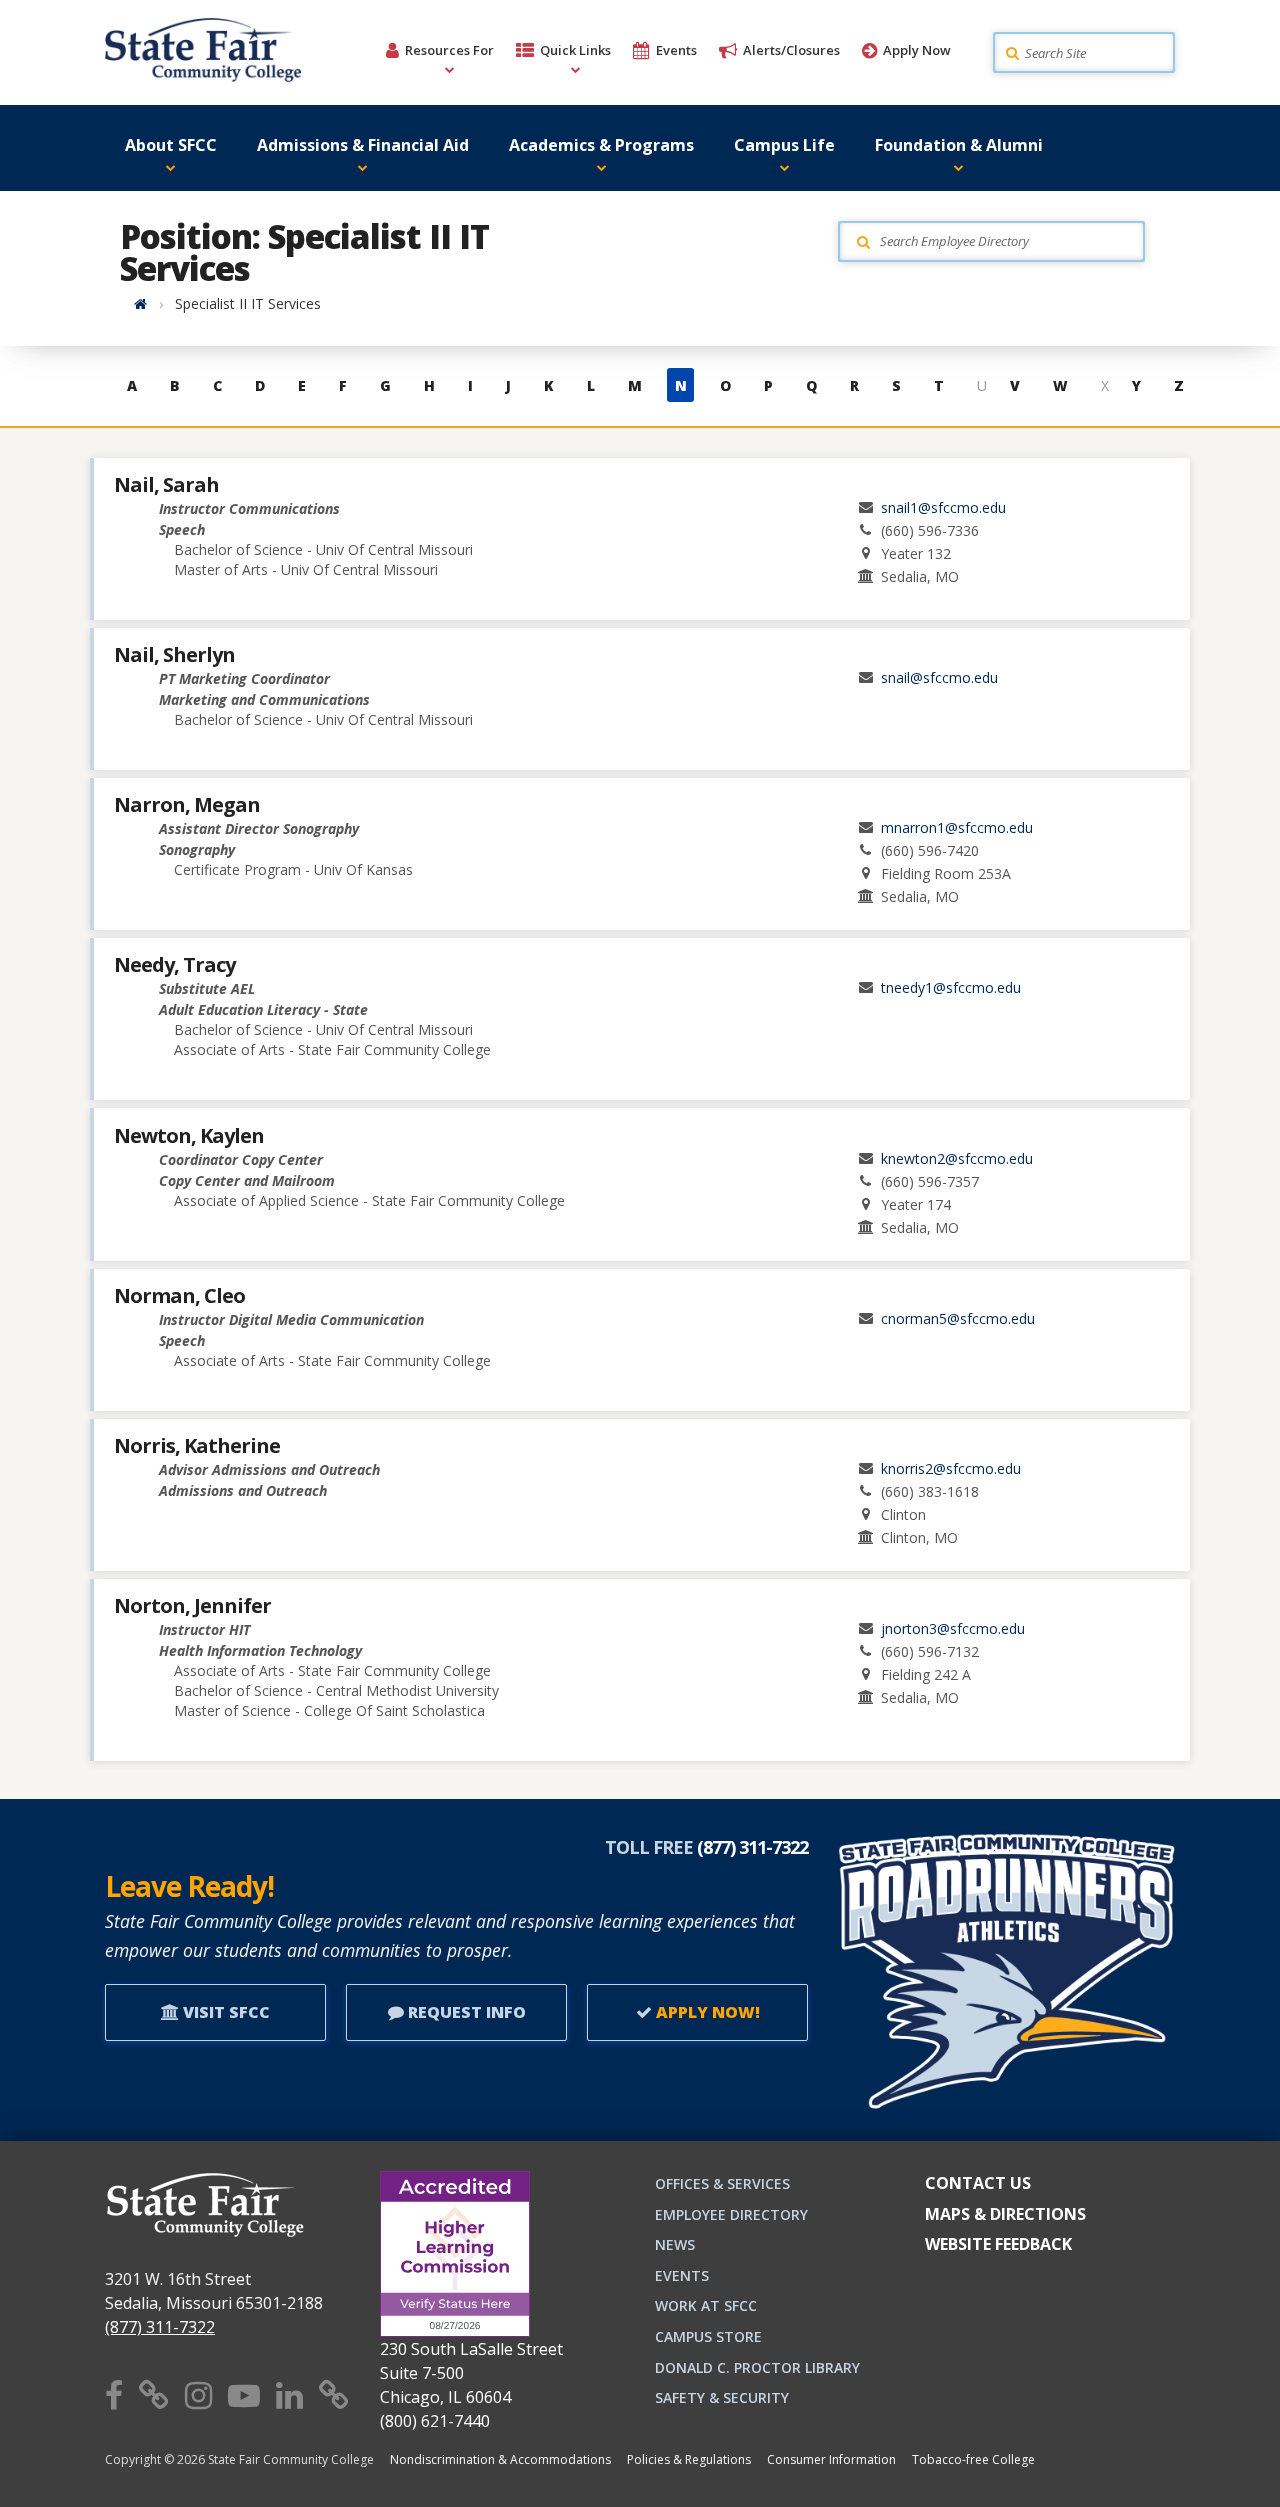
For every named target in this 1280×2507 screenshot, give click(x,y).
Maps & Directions (1005, 2214)
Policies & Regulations (689, 2459)
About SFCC (171, 145)
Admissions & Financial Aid (363, 145)
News (675, 2244)
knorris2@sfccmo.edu (951, 1468)
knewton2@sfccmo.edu (957, 1158)
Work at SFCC (706, 2305)
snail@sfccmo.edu (939, 677)
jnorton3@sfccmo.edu (953, 1628)
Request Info (465, 2012)
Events (676, 50)
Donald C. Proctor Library (757, 2367)
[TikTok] (334, 2394)
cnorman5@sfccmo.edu (958, 1318)
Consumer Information (831, 2459)
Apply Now (917, 50)
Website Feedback (998, 2244)
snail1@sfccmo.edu (943, 507)
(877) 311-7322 (160, 2327)
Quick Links (575, 50)
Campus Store (708, 2336)
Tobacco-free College (973, 2459)
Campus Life (784, 145)
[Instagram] (198, 2394)
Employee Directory (731, 2214)
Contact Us (978, 2183)
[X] (154, 2394)
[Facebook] (114, 2394)
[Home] (140, 303)
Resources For (449, 50)
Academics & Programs (601, 145)
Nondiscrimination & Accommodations (500, 2459)
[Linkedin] (289, 2394)
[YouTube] (244, 2394)
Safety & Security (722, 2397)
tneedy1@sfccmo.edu (951, 987)
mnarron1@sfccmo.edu (957, 827)
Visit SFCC (224, 2012)
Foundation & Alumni (959, 145)
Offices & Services (722, 2183)
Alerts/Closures (791, 50)
